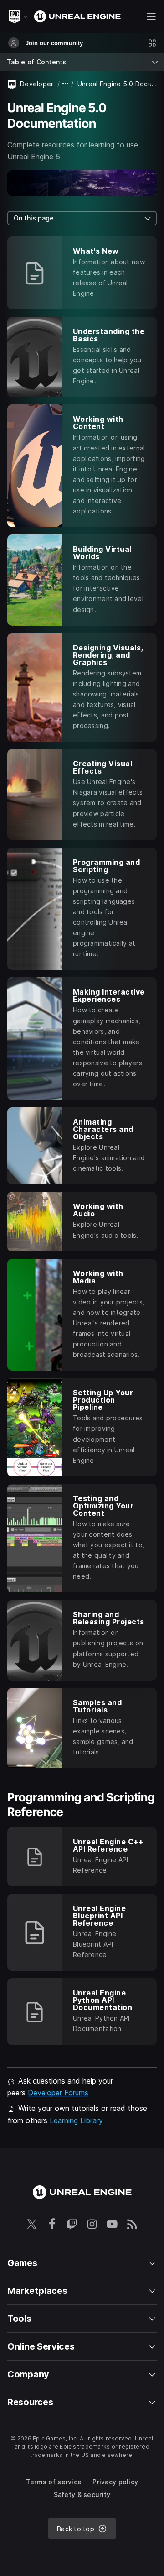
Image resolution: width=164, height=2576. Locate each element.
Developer (37, 84)
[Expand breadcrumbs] (66, 84)
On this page (34, 218)
